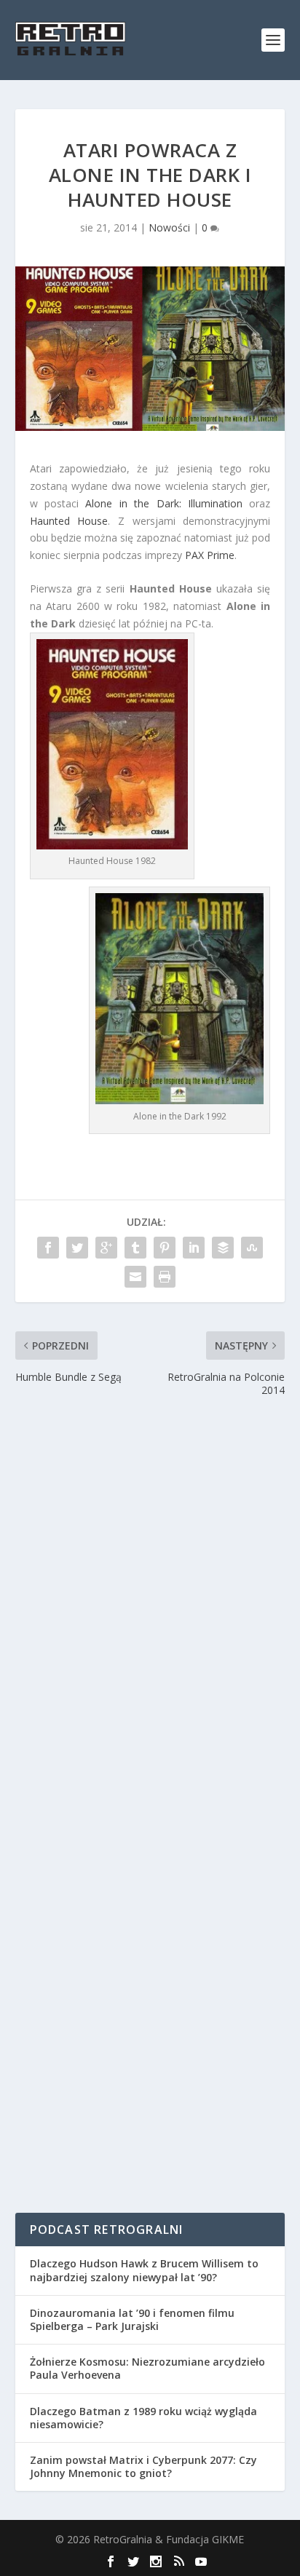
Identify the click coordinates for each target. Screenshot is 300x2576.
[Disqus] (150, 1614)
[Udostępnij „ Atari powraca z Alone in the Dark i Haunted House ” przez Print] (165, 1277)
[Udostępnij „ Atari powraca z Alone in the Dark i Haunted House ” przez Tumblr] (135, 1248)
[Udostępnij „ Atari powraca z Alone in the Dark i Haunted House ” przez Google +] (106, 1248)
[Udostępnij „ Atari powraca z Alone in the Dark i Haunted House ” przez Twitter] (77, 1248)
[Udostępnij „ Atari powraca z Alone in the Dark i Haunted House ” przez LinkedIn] (194, 1248)
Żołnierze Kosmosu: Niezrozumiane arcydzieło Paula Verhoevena (147, 2368)
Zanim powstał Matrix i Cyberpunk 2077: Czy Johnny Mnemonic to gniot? (143, 2466)
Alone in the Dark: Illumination (164, 503)
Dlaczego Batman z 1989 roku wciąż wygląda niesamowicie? (143, 2418)
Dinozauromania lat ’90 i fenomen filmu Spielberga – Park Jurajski (132, 2319)
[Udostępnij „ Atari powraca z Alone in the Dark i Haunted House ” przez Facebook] (48, 1248)
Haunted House (69, 521)
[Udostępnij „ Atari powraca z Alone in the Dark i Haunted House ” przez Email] (135, 1277)
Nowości (169, 227)
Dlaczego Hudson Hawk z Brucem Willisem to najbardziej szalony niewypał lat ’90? (144, 2270)
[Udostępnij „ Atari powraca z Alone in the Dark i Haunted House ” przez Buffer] (223, 1248)
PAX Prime (210, 555)
